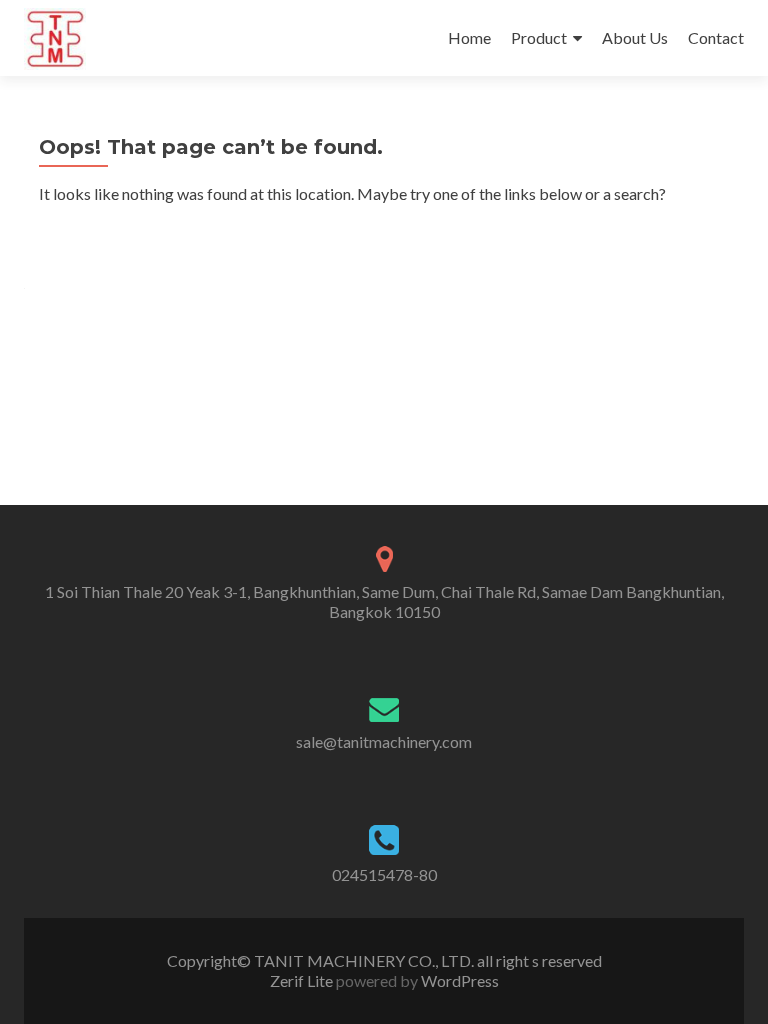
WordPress (458, 980)
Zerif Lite (303, 980)
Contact (716, 37)
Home (469, 37)
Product (539, 37)
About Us (635, 37)
